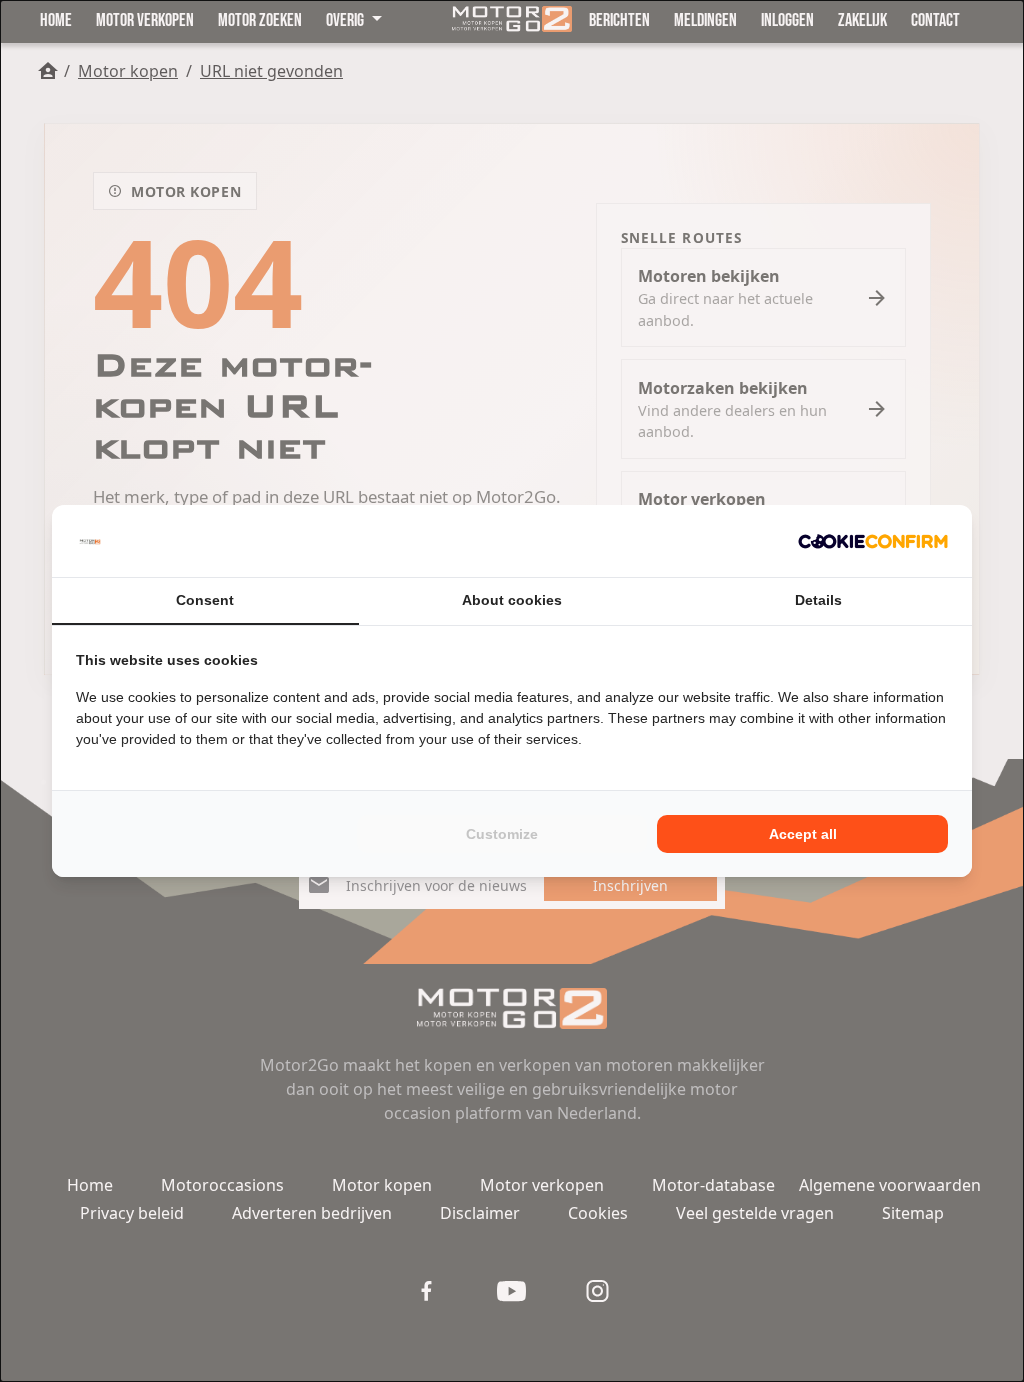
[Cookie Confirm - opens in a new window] (873, 541)
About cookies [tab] (512, 600)
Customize (502, 834)
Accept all (803, 834)
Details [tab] (818, 600)
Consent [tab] (205, 600)
